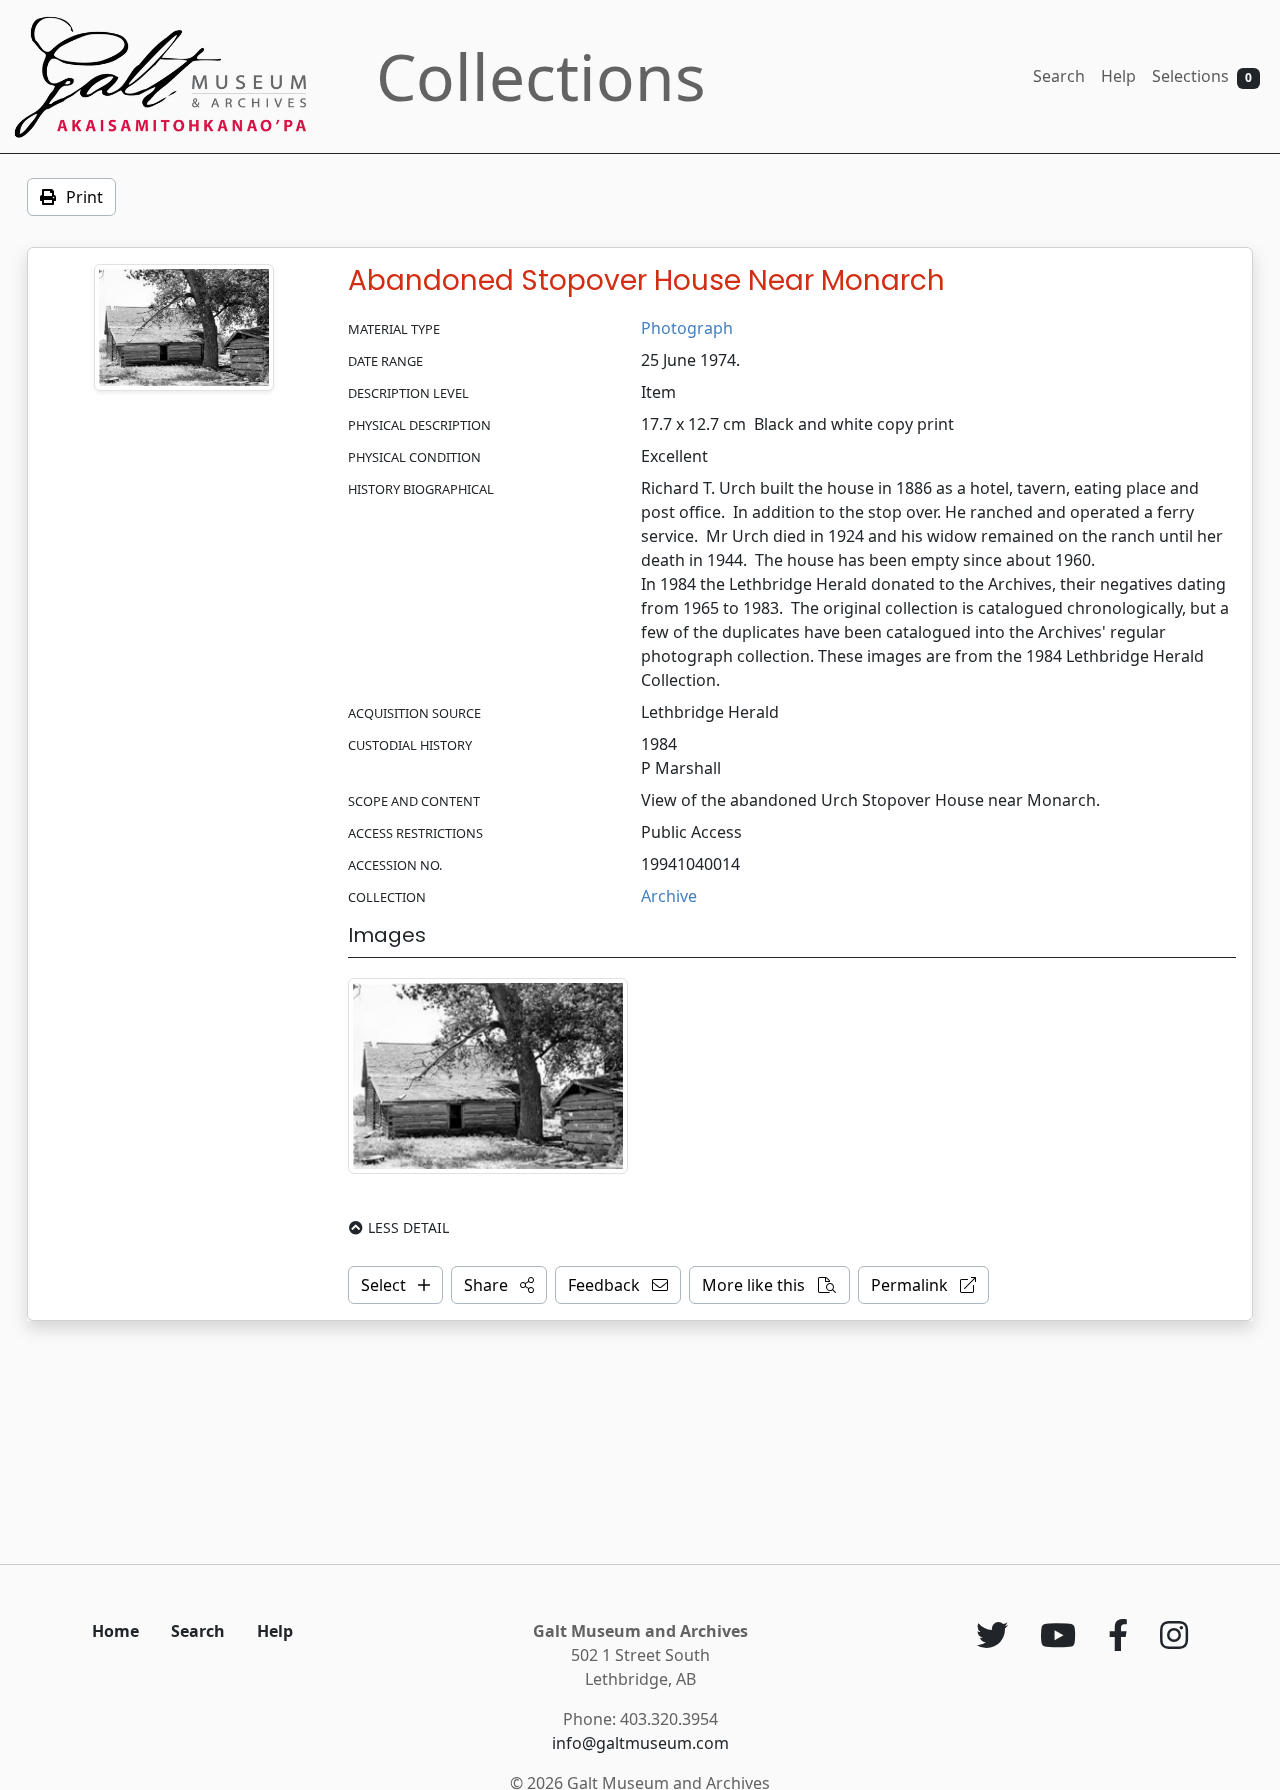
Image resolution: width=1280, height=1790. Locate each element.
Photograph (687, 328)
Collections (541, 76)
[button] (499, 1285)
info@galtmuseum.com (640, 1743)
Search (1059, 76)
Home (115, 1631)
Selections (1202, 76)
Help (1118, 76)
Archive (669, 896)
